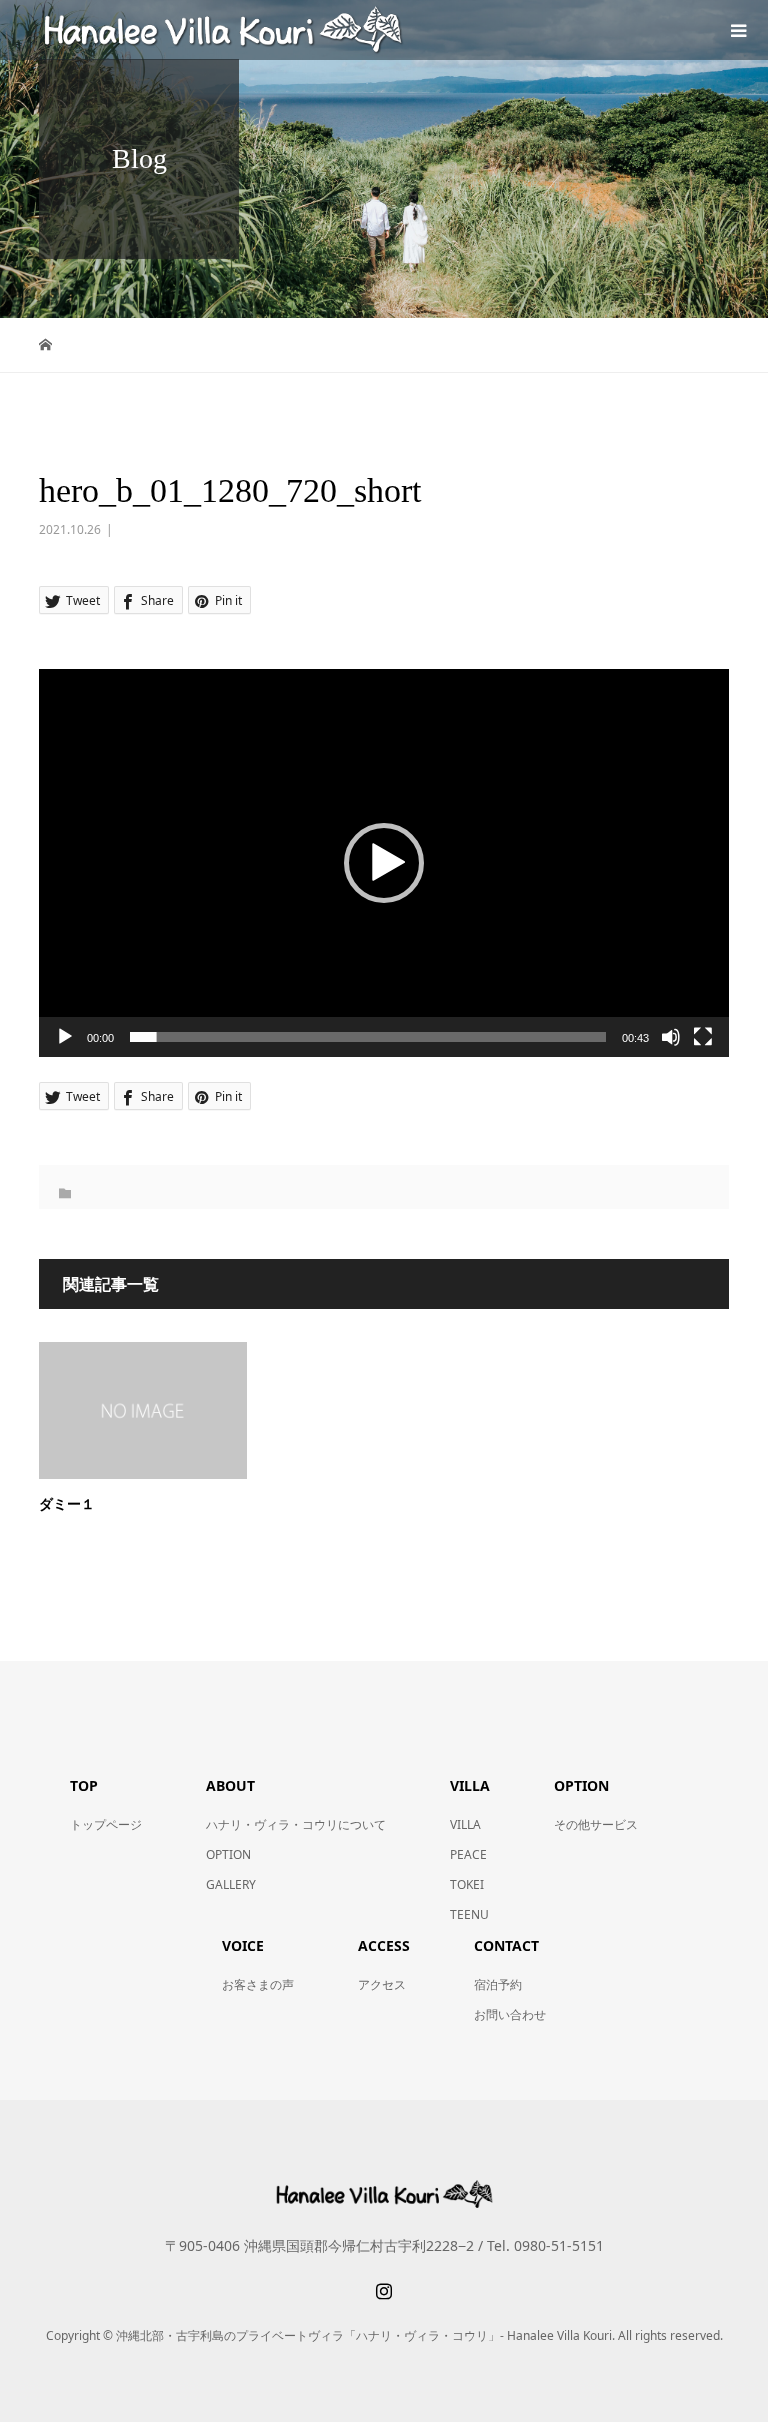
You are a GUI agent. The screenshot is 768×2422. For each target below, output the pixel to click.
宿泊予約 (498, 1984)
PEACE (468, 1854)
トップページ (106, 1824)
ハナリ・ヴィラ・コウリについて (296, 1824)
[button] (384, 863)
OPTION (228, 1854)
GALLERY (231, 1884)
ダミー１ (67, 1504)
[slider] (368, 1037)
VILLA (465, 1824)
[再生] (65, 1037)
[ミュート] (671, 1037)
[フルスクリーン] (703, 1037)
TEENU (469, 1914)
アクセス (382, 1984)
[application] (384, 863)
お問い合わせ (510, 2014)
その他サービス (596, 1824)
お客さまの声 (258, 1984)
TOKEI (467, 1884)
